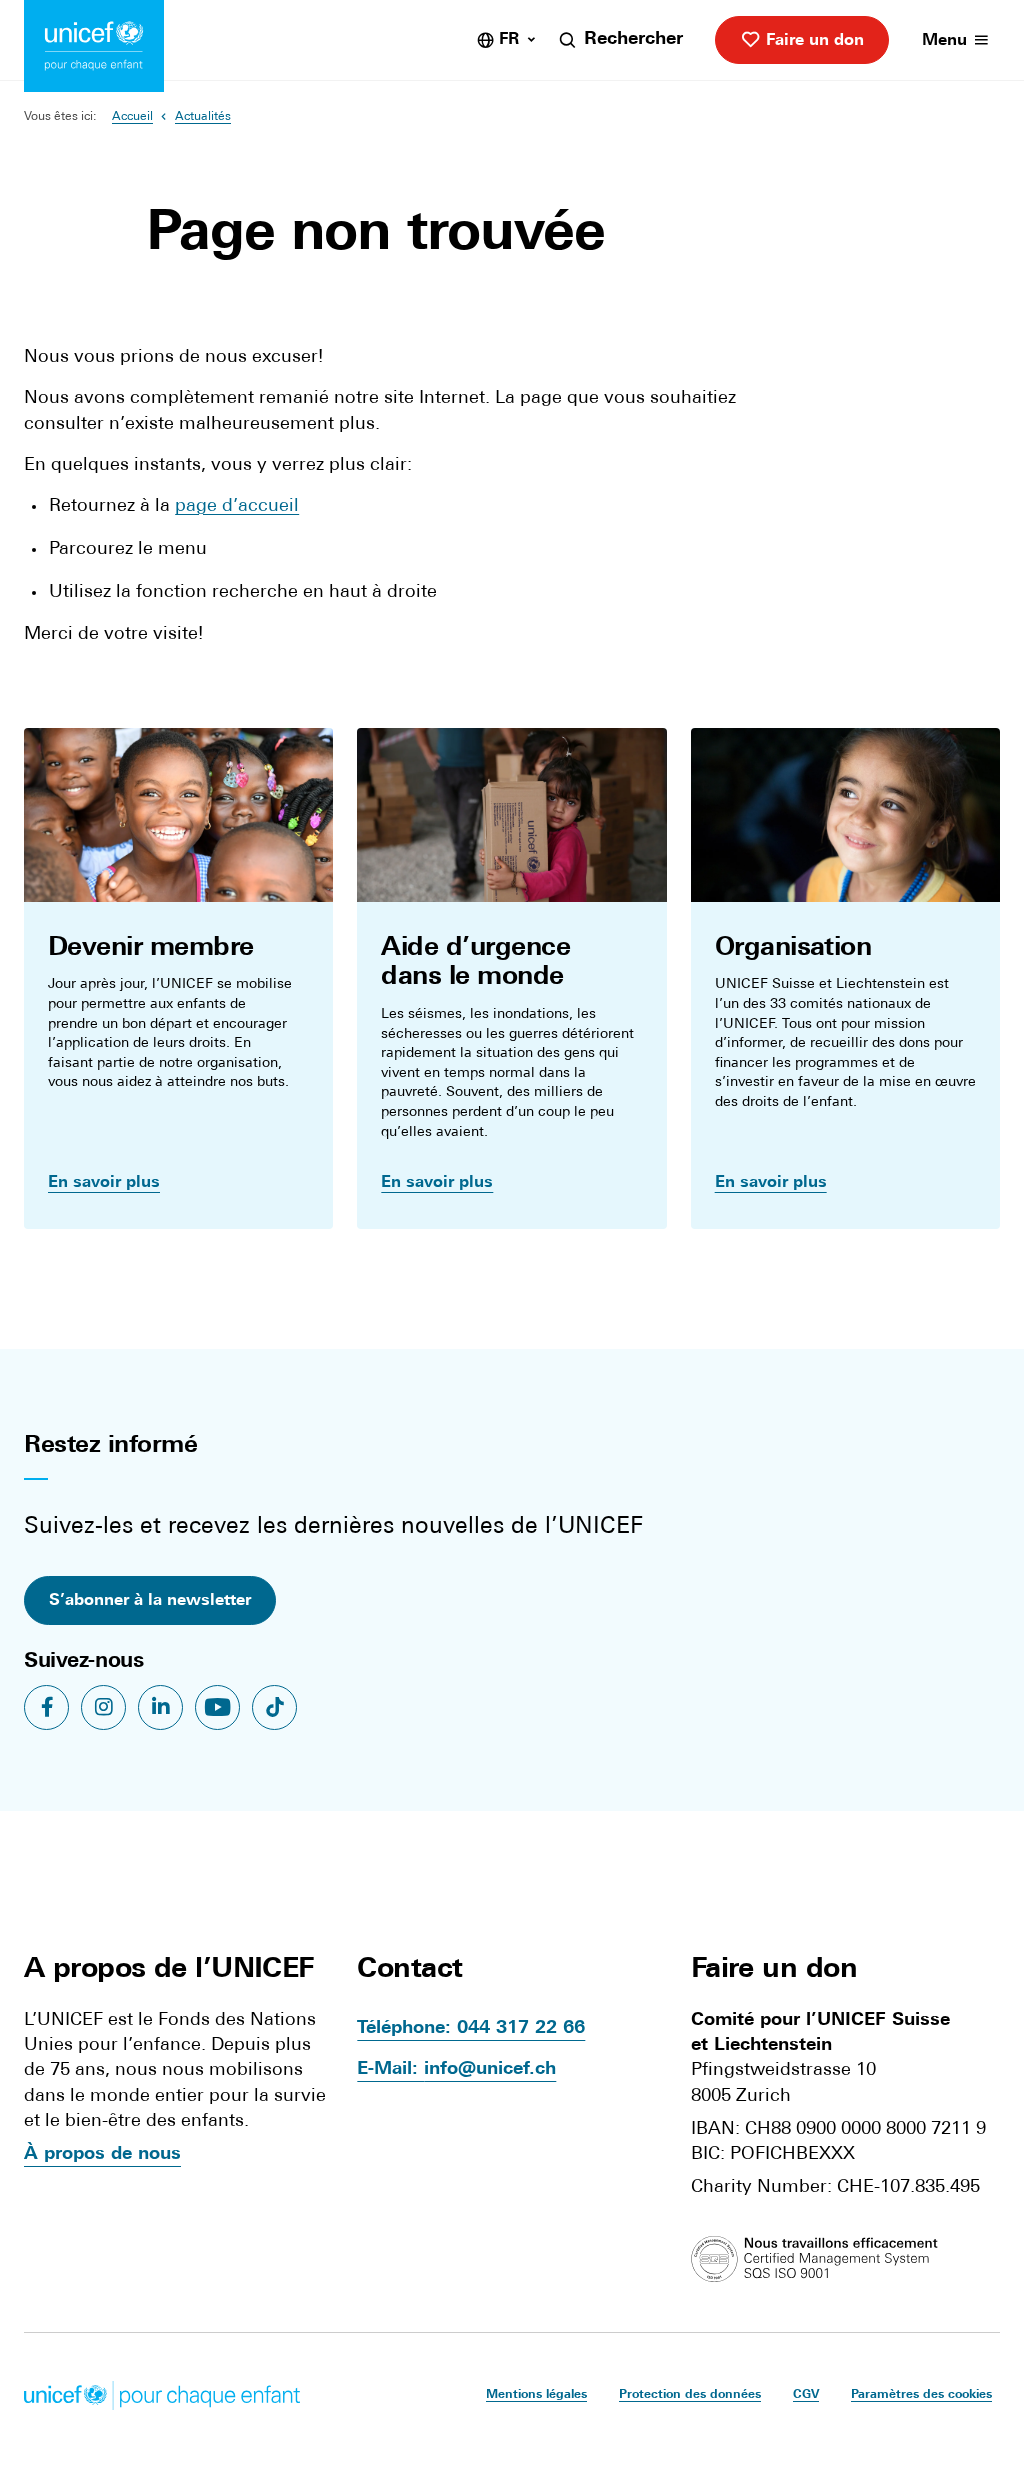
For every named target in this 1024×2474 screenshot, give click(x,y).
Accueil (132, 117)
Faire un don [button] (774, 1970)
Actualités (203, 117)
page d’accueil (237, 507)
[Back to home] (94, 46)
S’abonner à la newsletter (150, 1601)
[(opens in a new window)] (819, 2260)
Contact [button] (409, 1970)
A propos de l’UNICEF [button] (169, 1970)
